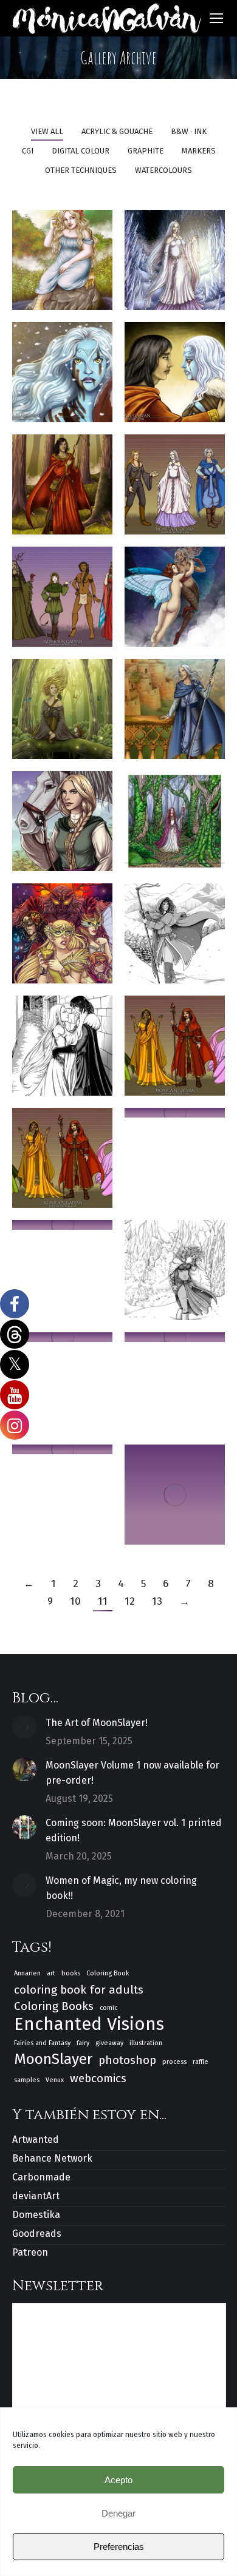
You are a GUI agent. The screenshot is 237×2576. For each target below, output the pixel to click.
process (174, 2062)
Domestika (36, 2215)
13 (157, 1601)
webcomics (98, 2078)
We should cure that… (182, 376)
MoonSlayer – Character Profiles (90, 601)
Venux (55, 2080)
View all (47, 131)
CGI (28, 151)
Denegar (118, 2513)
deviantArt (36, 2196)
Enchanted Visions (89, 2024)
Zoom (51, 330)
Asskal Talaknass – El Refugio (194, 264)
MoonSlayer (53, 2059)
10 (75, 1601)
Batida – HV (179, 1274)
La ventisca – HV (188, 938)
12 (130, 1601)
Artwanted (36, 2139)
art (51, 1973)
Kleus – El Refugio (72, 489)
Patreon (30, 2252)
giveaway (109, 2043)
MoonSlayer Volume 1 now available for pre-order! (132, 1773)
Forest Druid (179, 825)
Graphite (146, 151)
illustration (146, 2043)
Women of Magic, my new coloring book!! (121, 1888)
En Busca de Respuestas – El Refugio (82, 713)
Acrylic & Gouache (117, 131)
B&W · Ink (189, 131)
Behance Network (52, 2158)
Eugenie (72, 825)
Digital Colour (81, 151)
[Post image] (24, 1727)
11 (103, 1601)
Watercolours (163, 170)
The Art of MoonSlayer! (97, 1723)
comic (108, 2008)
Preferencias (119, 2547)
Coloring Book (108, 1973)
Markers (199, 151)
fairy (83, 2043)
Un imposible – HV (77, 1050)
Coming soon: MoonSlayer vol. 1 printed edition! (134, 1830)
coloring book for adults (79, 1990)
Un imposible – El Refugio (189, 713)
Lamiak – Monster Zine (76, 264)
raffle (201, 2062)
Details (74, 330)
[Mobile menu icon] (216, 18)
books (71, 1973)
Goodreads (37, 2234)
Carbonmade (41, 2177)
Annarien (27, 1973)
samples (27, 2080)
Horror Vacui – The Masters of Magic (185, 1050)
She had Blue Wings (177, 601)
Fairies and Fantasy (42, 2043)
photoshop (127, 2060)
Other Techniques (81, 170)
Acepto (118, 2480)
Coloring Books (54, 2006)
